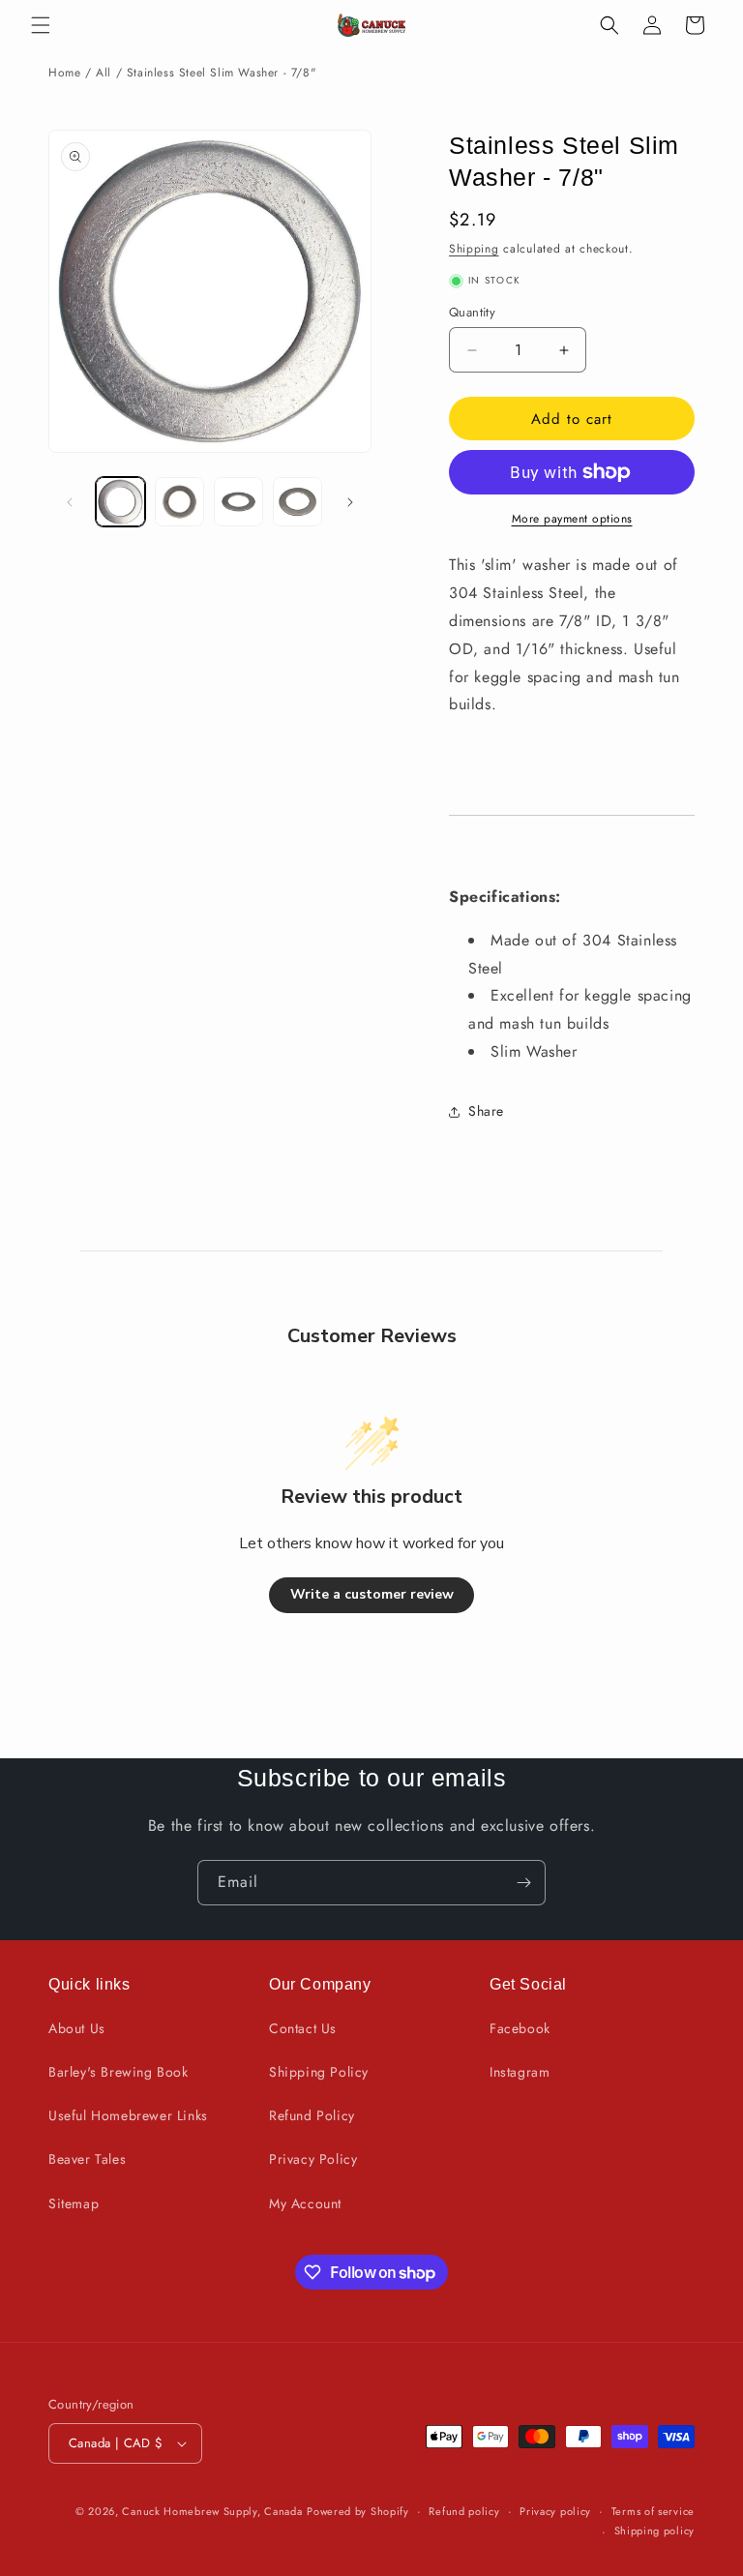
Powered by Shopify (358, 2511)
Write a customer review (372, 1594)
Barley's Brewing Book (119, 2072)
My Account (305, 2203)
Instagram (520, 2072)
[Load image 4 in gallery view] (297, 502)
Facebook (520, 2028)
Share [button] (486, 1111)
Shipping (474, 249)
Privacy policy (555, 2511)
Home (64, 73)
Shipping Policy (319, 2072)
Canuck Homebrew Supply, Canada (212, 2511)
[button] (41, 25)
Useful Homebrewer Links (128, 2115)
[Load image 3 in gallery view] (238, 502)
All (104, 73)
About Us (77, 2028)
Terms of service (653, 2511)
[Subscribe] (523, 1883)
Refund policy (464, 2511)
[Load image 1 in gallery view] (120, 502)
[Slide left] (70, 502)
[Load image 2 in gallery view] (179, 502)
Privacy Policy (313, 2159)
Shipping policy (655, 2531)
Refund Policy (312, 2115)
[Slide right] (350, 502)
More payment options (572, 519)
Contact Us (303, 2028)
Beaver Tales (87, 2159)
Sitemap (74, 2203)
